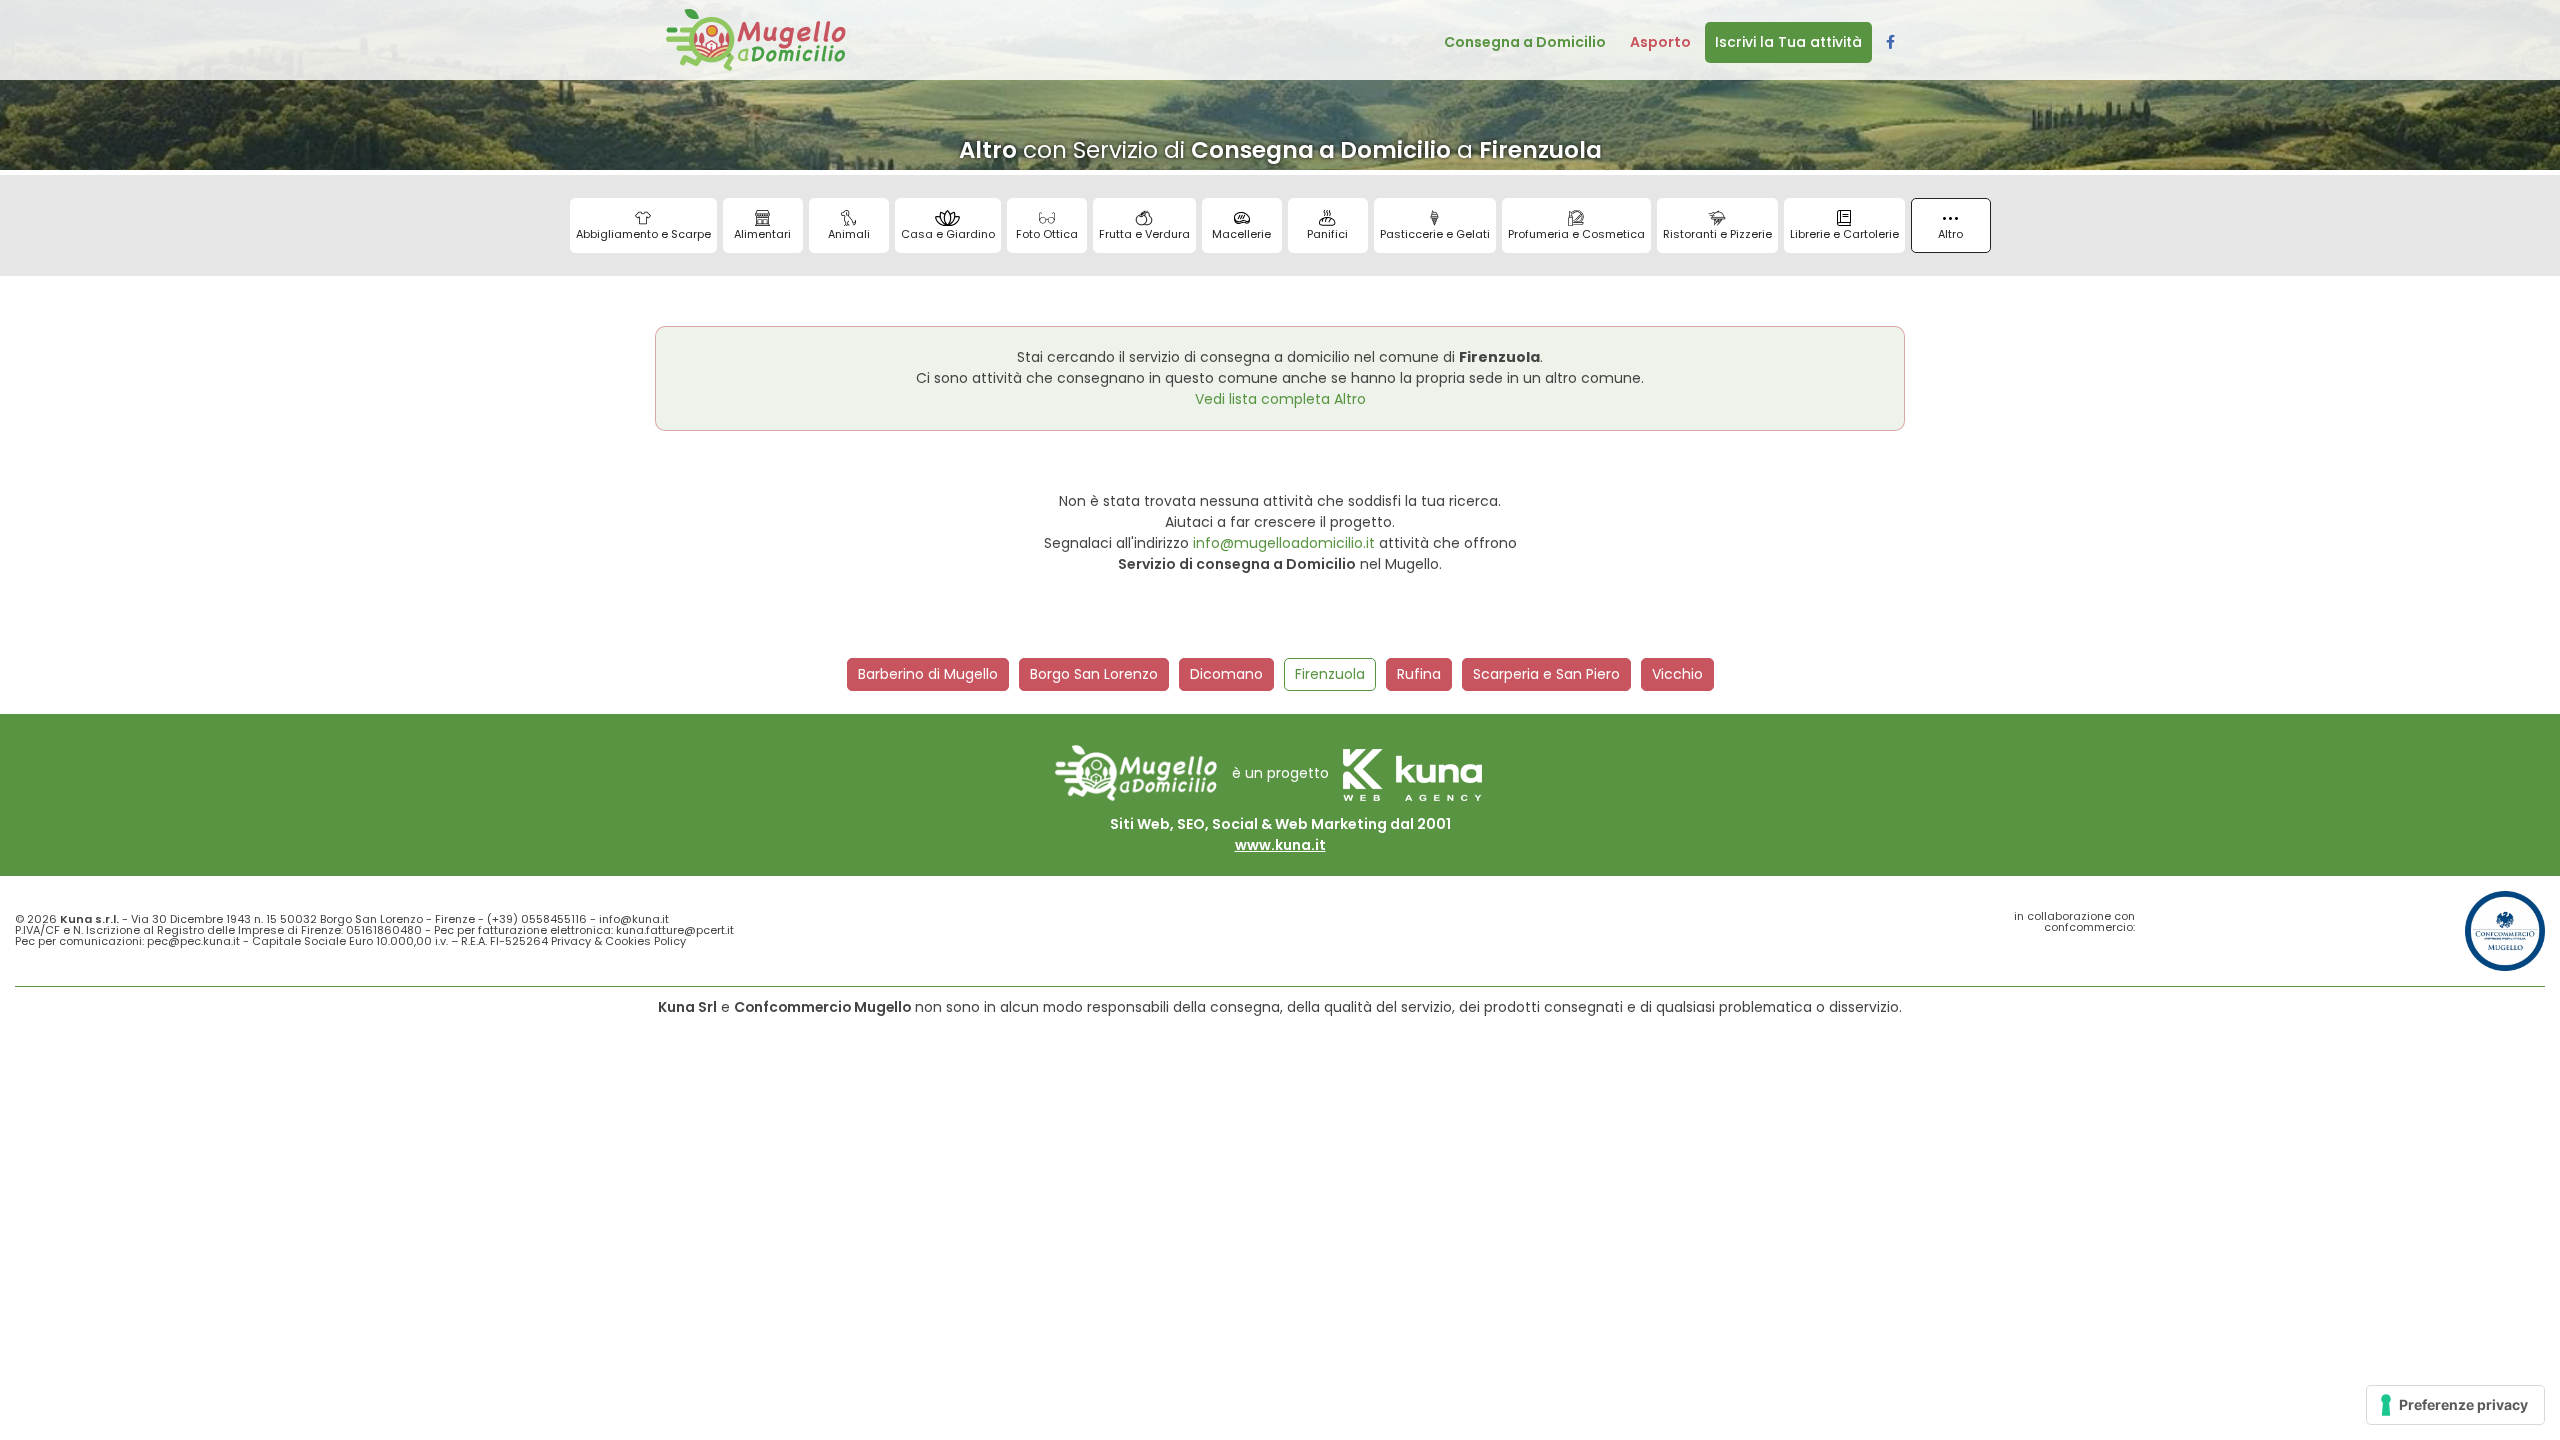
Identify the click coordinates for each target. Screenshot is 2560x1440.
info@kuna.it (634, 919)
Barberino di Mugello (928, 674)
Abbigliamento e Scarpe (643, 234)
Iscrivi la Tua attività (1788, 42)
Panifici (1327, 234)
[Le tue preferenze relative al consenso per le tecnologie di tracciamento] (2455, 1405)
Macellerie (1241, 234)
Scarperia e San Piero (1546, 674)
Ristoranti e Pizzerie (1717, 234)
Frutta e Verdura (1144, 234)
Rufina (1419, 674)
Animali (849, 234)
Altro (1950, 234)
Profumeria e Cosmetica (1576, 234)
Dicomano (1226, 674)
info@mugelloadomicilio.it (1284, 543)
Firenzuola (1330, 674)
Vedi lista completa (1280, 399)
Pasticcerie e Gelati (1435, 234)
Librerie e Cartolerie (1844, 234)
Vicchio (1677, 674)
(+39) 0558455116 (537, 919)
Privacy (571, 941)
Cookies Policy (645, 941)
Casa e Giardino (948, 234)
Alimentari (762, 234)
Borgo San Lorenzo (1094, 674)
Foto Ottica (1047, 234)
